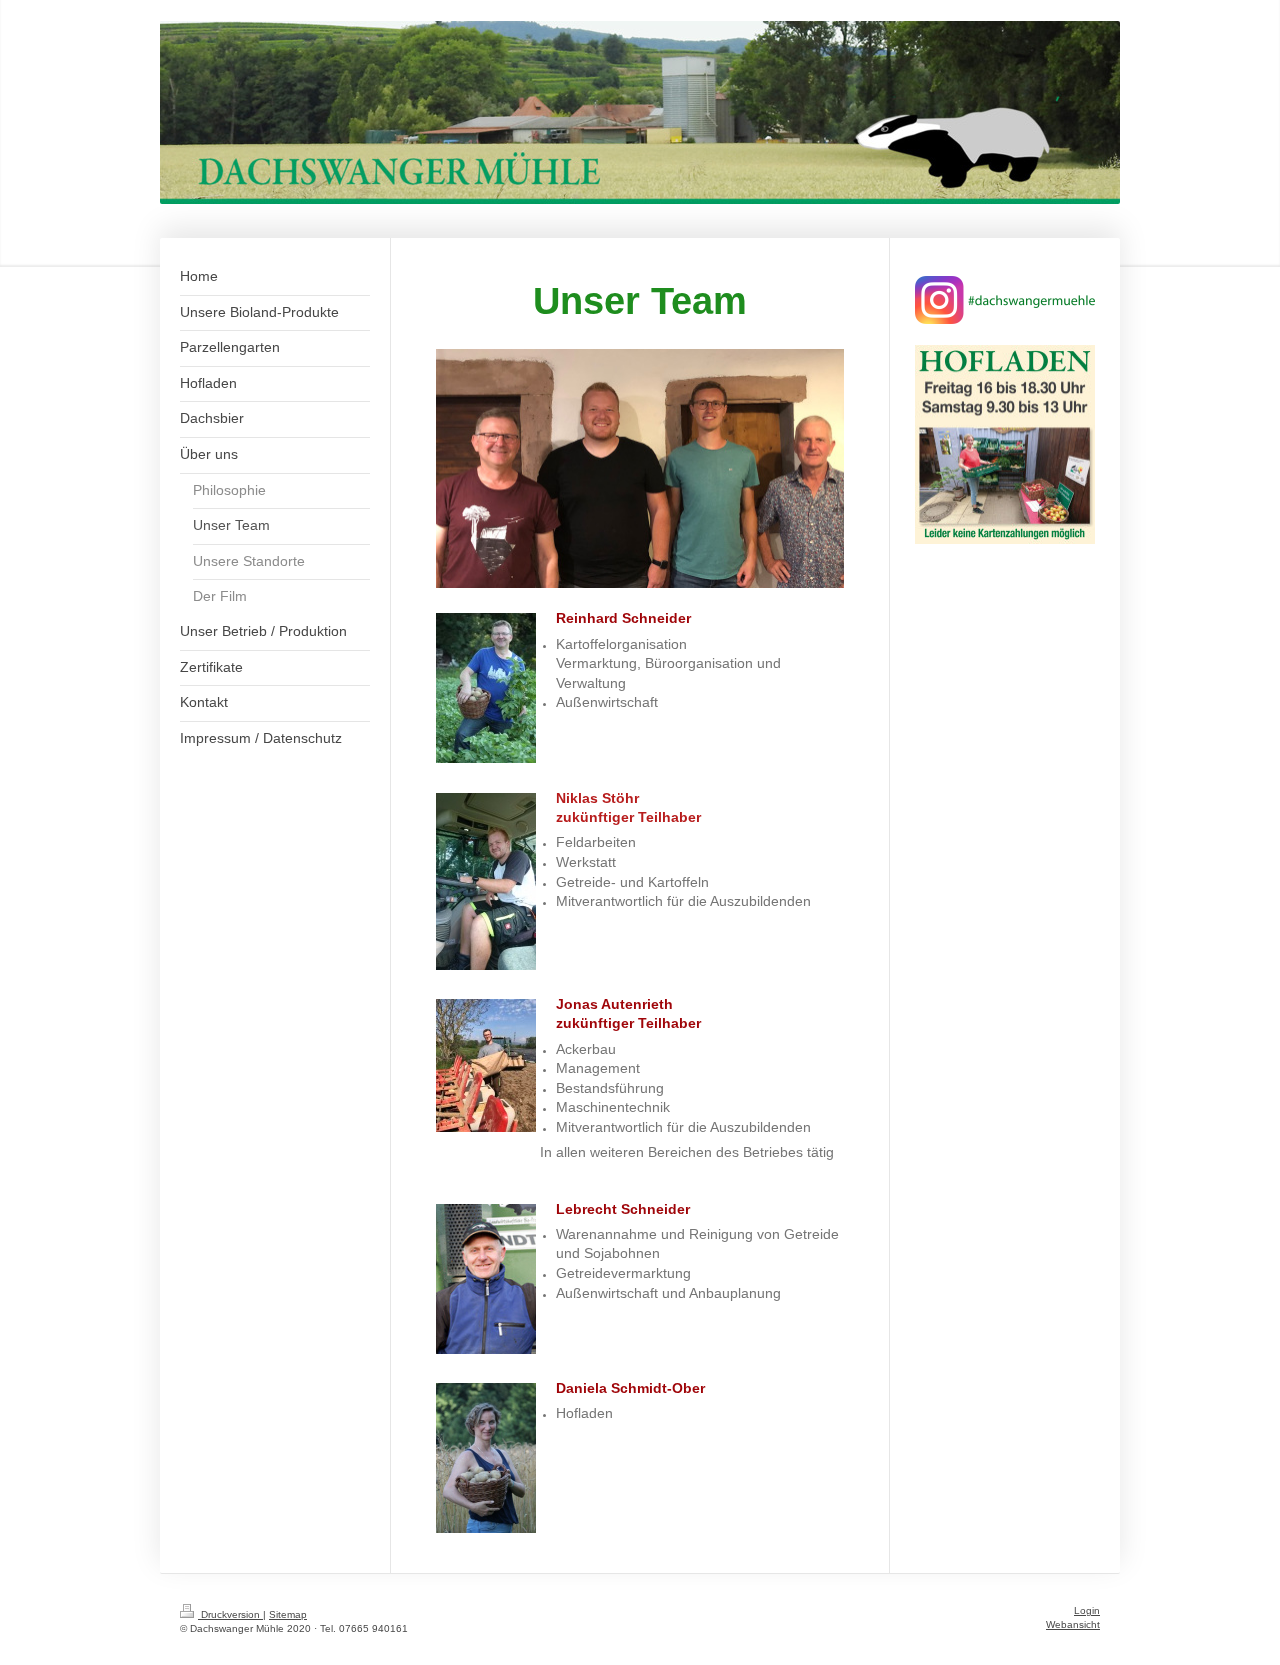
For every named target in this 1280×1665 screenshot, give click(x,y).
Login (1087, 1610)
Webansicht (1073, 1624)
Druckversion (230, 1614)
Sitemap (288, 1614)
